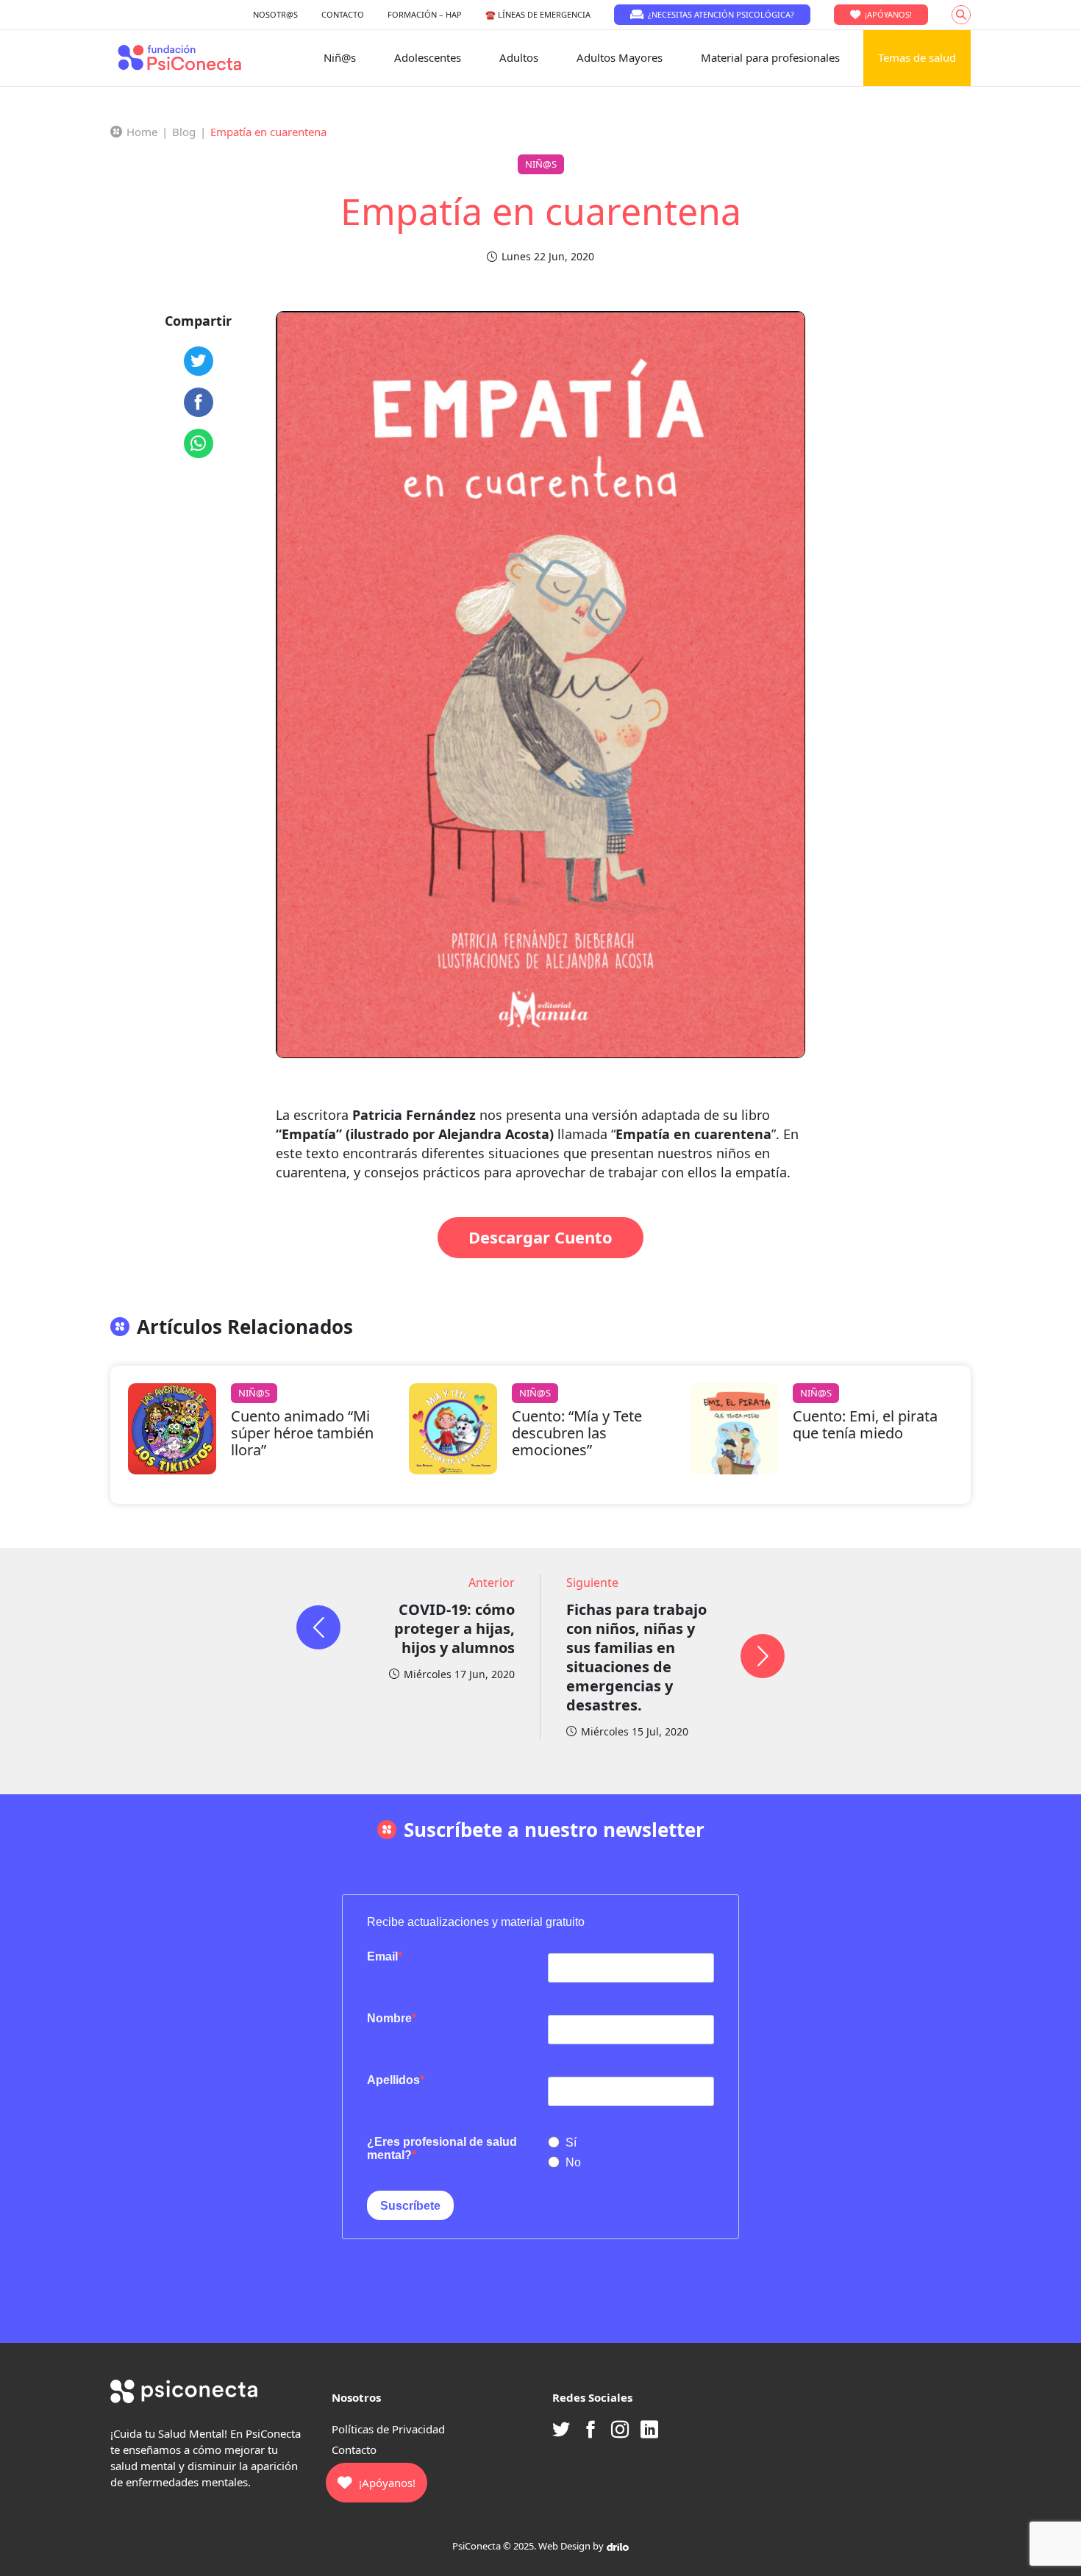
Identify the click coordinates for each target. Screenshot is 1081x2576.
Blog (184, 132)
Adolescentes (428, 57)
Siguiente (592, 1583)
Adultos (519, 57)
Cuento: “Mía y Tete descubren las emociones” (577, 1433)
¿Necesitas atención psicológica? (721, 14)
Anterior (492, 1583)
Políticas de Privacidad (388, 2429)
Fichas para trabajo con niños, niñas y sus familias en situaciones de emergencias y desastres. (636, 1657)
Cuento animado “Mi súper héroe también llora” (302, 1433)
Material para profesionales (770, 57)
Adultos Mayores (620, 57)
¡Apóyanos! (888, 14)
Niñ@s (340, 57)
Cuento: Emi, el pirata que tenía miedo (865, 1424)
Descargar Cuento (540, 1237)
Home (142, 132)
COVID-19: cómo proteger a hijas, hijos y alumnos (454, 1628)
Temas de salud (917, 57)
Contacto (354, 2450)
